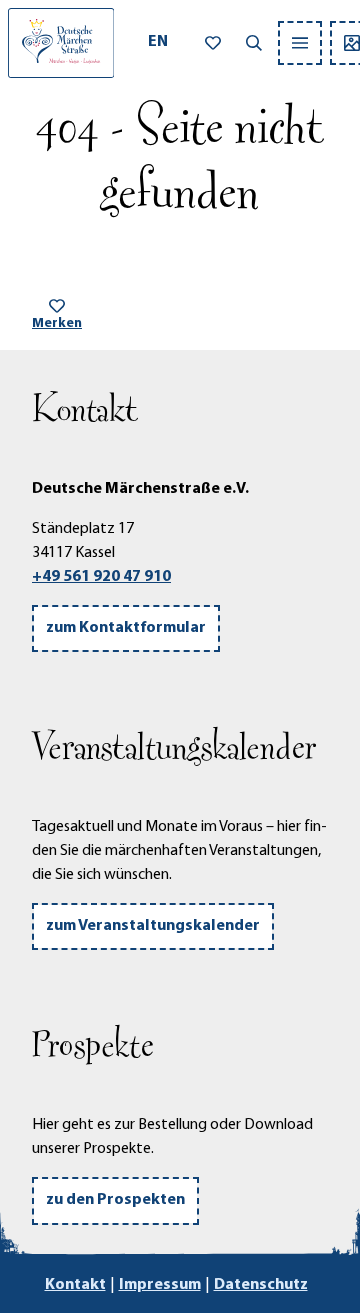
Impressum (160, 1285)
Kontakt (75, 1285)
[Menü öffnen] (300, 43)
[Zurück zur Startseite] (61, 43)
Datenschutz (261, 1285)
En (158, 42)
